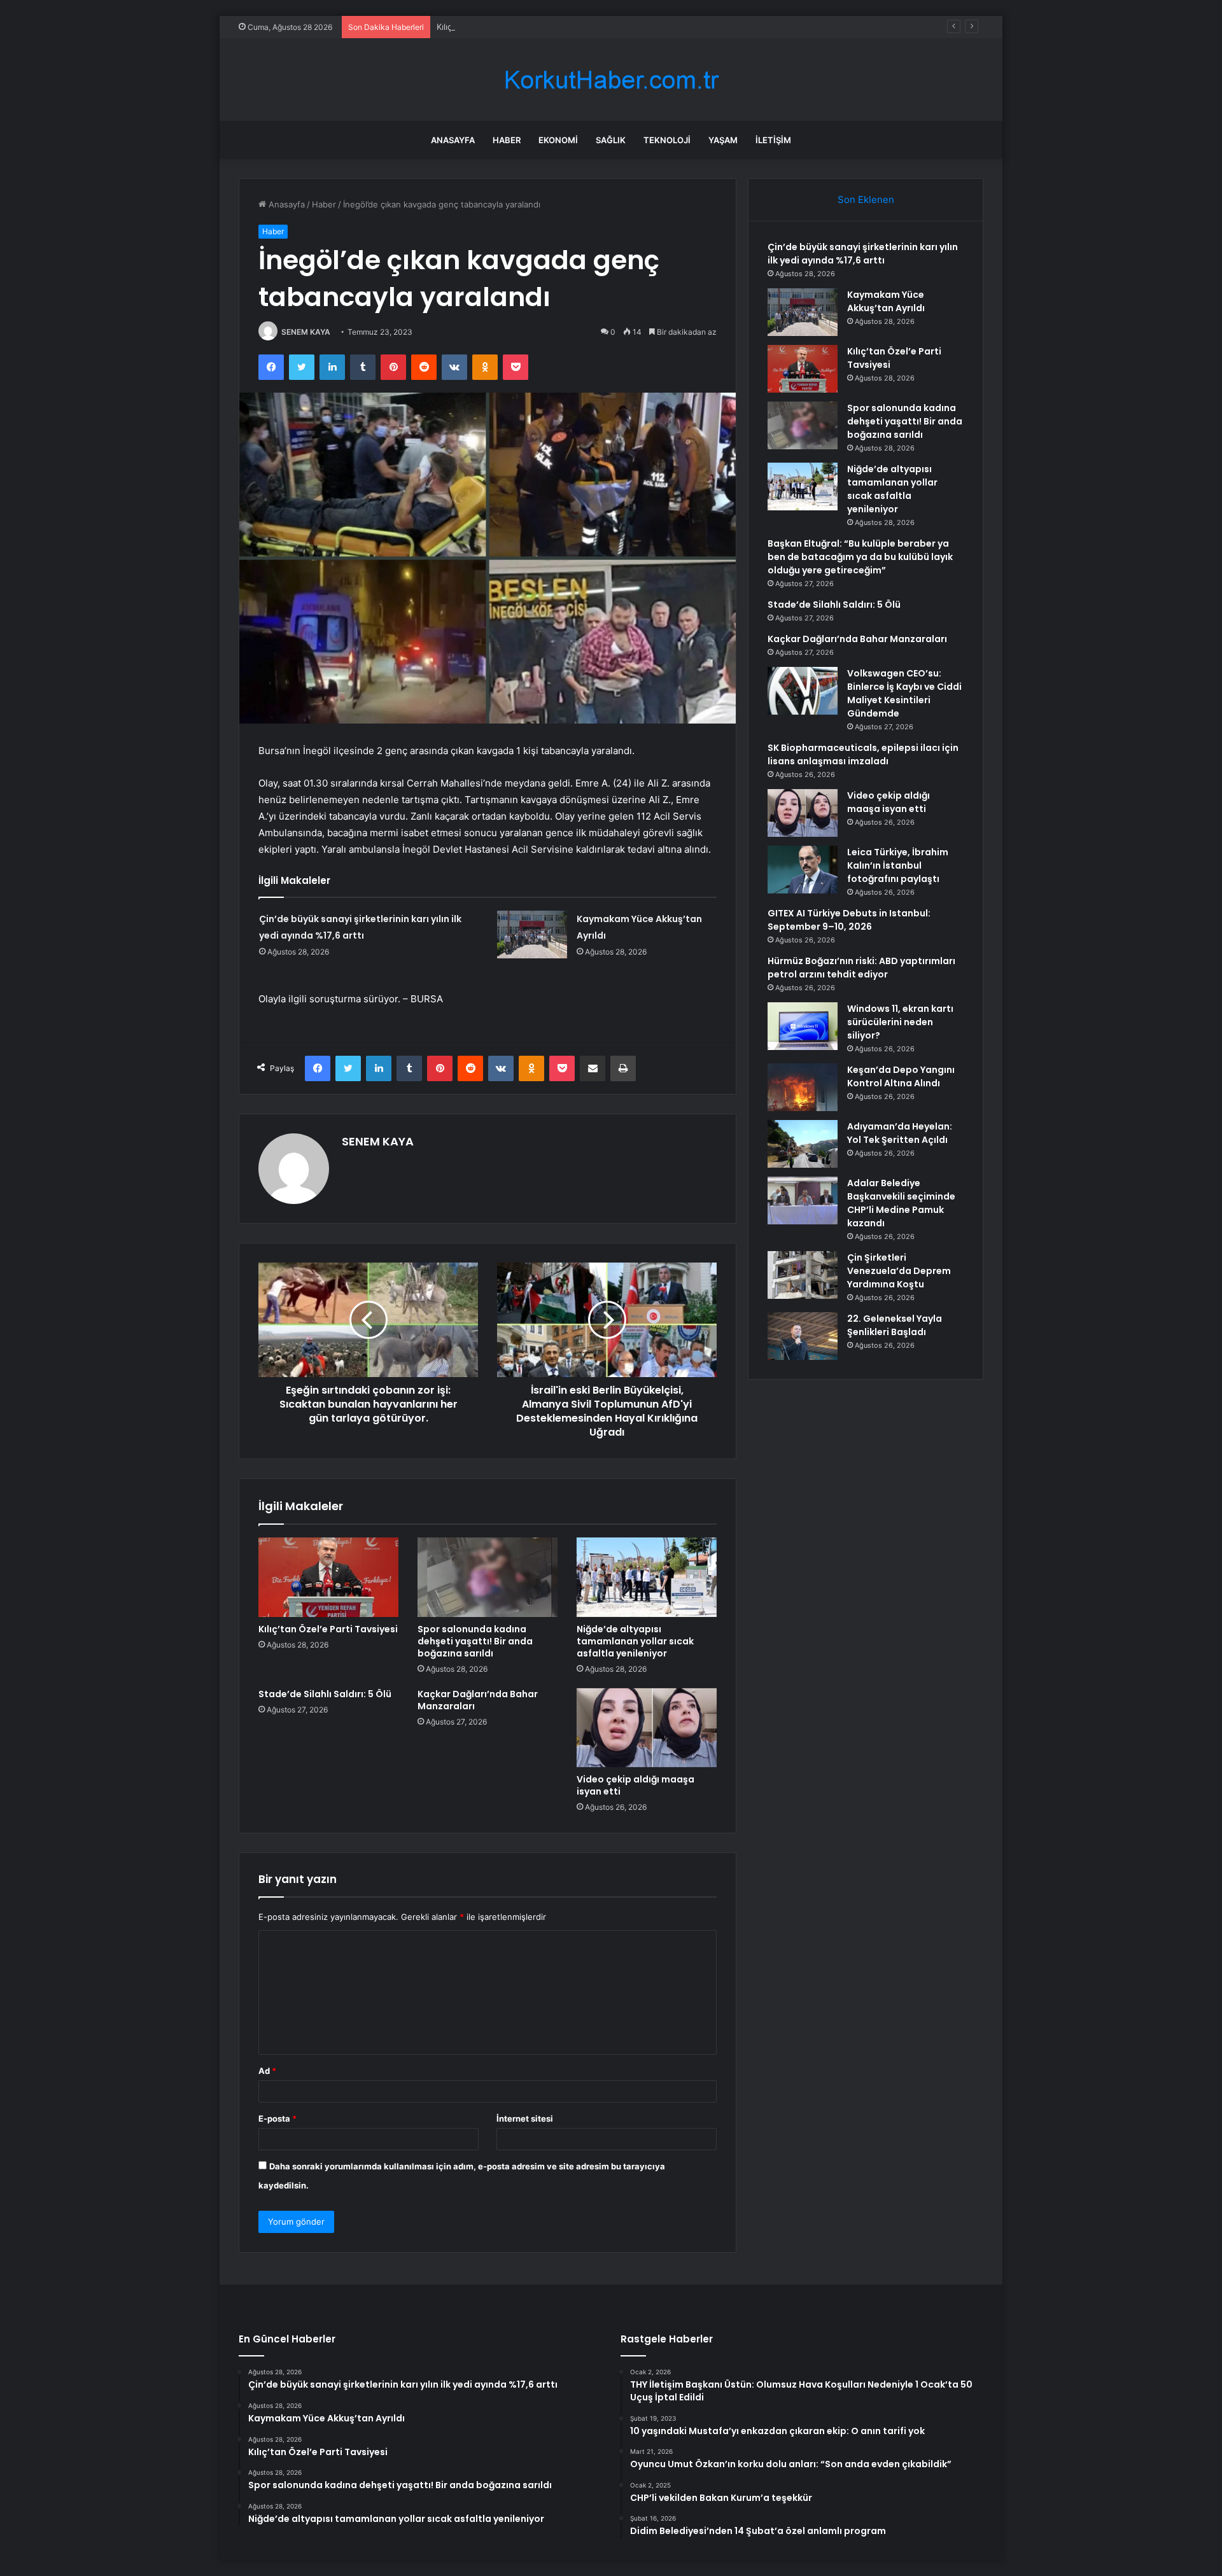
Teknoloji (667, 140)
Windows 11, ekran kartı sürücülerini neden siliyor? (900, 1022)
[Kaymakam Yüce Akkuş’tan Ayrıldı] (532, 934)
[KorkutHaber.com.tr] (611, 80)
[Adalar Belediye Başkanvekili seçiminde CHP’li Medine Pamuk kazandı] (803, 1200)
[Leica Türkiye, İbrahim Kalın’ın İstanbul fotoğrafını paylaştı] (803, 870)
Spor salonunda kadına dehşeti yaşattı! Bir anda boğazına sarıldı (475, 1641)
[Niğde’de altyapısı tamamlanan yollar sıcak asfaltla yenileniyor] (647, 1577)
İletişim (773, 140)
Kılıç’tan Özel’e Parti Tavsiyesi (494, 27)
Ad (267, 2071)
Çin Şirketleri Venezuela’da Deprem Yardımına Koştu (899, 1271)
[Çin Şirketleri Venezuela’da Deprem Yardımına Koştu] (803, 1275)
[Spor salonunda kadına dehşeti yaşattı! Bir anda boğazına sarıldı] (488, 1577)
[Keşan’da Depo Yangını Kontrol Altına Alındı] (803, 1087)
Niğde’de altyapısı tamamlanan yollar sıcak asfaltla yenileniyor (635, 1641)
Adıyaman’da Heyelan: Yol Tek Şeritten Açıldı (900, 1133)
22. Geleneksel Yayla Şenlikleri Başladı (895, 1325)
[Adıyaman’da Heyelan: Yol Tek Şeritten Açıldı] (803, 1144)
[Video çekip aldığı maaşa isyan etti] (647, 1728)
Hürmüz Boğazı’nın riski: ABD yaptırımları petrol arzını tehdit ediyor (861, 968)
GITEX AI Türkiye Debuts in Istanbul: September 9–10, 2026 (849, 920)
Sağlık (611, 140)
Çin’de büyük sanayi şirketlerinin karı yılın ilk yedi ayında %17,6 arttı (863, 254)
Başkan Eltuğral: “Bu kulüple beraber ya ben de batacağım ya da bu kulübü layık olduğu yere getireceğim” (860, 557)
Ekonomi (558, 140)
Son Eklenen (866, 199)
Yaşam (723, 140)
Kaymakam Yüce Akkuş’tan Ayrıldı (886, 301)
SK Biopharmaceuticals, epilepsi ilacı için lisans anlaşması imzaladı (863, 754)
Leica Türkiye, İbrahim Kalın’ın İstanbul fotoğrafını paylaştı (898, 865)
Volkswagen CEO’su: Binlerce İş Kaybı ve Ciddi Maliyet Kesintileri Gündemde (904, 693)
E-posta (277, 2118)
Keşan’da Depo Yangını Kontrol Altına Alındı (901, 1076)
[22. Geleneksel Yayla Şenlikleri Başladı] (803, 1336)
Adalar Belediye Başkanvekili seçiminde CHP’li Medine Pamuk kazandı (901, 1203)
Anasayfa (453, 140)
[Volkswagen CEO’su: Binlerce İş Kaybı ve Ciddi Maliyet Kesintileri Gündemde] (803, 691)
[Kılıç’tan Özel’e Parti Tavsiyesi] (328, 1577)
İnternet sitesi (525, 2118)
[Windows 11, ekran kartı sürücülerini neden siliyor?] (803, 1026)
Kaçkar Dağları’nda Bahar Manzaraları (478, 1700)
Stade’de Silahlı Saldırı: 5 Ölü (325, 1694)
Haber (507, 140)
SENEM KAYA (306, 332)
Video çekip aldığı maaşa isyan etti (636, 1785)
